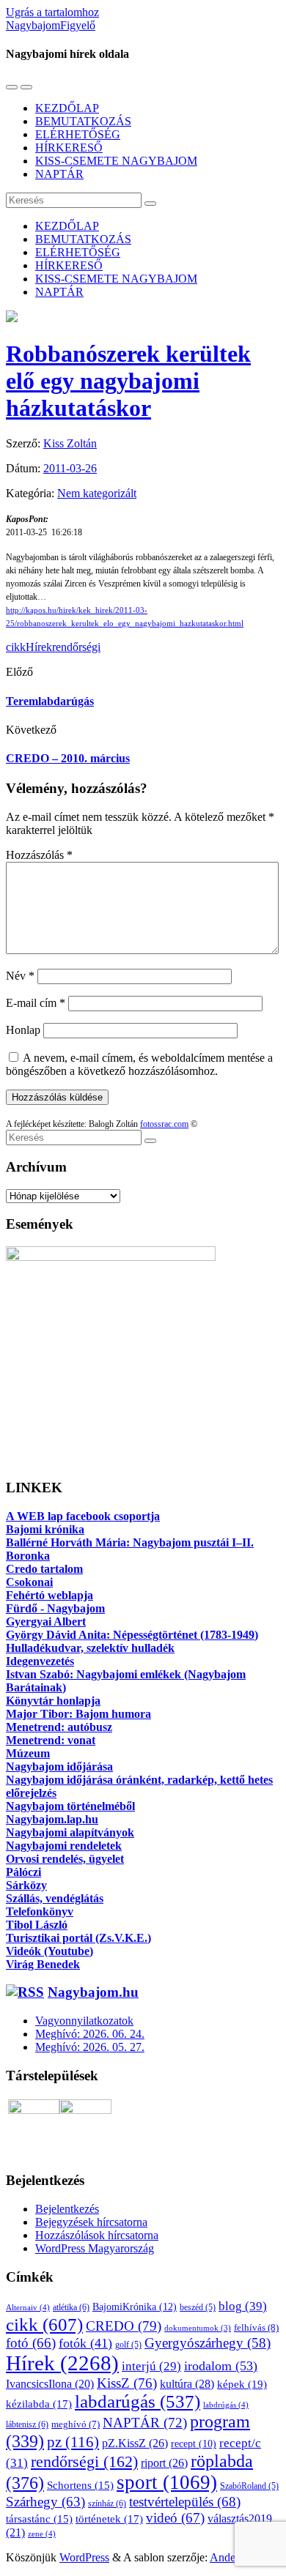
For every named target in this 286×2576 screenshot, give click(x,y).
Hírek (39, 647)
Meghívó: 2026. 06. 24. (90, 2034)
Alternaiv (28, 2307)
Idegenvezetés (40, 1661)
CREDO (124, 2326)
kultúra (187, 2384)
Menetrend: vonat (51, 1740)
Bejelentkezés (67, 2209)
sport (167, 2482)
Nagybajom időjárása (59, 1767)
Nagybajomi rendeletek (64, 1846)
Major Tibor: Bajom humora (78, 1714)
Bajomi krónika (45, 1529)
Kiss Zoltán (70, 443)
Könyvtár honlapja (53, 1701)
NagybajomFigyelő (51, 25)
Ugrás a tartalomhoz (52, 12)
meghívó (76, 2424)
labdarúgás (137, 2401)
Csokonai (29, 1582)
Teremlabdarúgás (50, 701)
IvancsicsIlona (50, 2384)
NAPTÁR (59, 174)
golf (128, 2345)
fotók (85, 2343)
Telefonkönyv (40, 1911)
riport (164, 2463)
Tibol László (37, 1925)
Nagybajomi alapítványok (70, 1832)
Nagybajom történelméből (70, 1806)
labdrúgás (226, 2405)
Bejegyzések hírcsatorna (91, 2222)
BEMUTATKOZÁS (83, 121)
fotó (31, 2343)
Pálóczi (23, 1872)
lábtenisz (27, 2424)
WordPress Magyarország (95, 2248)
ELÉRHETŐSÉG (78, 134)
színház (107, 2504)
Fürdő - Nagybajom (55, 1608)
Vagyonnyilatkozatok (84, 2021)
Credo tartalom (44, 1569)
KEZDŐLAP (67, 108)
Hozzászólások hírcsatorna (97, 2235)
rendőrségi (76, 647)
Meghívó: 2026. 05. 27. (90, 2047)
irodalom (221, 2366)
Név (20, 976)
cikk (16, 647)
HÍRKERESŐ (69, 148)
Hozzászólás (39, 855)
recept (194, 2444)
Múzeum (28, 1753)
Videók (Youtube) (49, 1951)
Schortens (80, 2485)
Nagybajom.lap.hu (52, 1819)
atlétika (71, 2307)
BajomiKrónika (135, 2307)
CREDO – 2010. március (68, 758)
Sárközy (26, 1885)
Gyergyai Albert (46, 1622)
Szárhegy (45, 2502)
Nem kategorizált (97, 493)
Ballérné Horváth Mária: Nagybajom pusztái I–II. (130, 1542)
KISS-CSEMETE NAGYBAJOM (116, 161)
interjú (151, 2366)
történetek (109, 2519)
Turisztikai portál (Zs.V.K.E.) (78, 1938)
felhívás (256, 2327)
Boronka (28, 1556)
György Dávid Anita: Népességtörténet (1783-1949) (132, 1635)
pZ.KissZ (135, 2443)
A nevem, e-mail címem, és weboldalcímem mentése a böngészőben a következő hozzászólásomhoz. (139, 1064)
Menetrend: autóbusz (59, 1727)
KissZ (127, 2383)
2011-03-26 (70, 468)
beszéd (198, 2307)
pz (73, 2442)
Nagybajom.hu (93, 1992)
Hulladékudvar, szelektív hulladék (90, 1648)
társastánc (39, 2519)
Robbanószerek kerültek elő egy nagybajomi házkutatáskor (128, 381)
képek (242, 2384)
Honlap (23, 1030)
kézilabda (39, 2404)
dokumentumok (198, 2328)
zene (42, 2534)
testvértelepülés (185, 2502)
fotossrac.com (164, 1124)
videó (175, 2518)
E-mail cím (36, 1003)
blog (243, 2306)
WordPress (84, 2557)
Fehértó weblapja (49, 1595)
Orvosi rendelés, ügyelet (65, 1859)
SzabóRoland (249, 2486)
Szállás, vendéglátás (55, 1898)
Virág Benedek (43, 1964)
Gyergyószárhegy (208, 2343)
